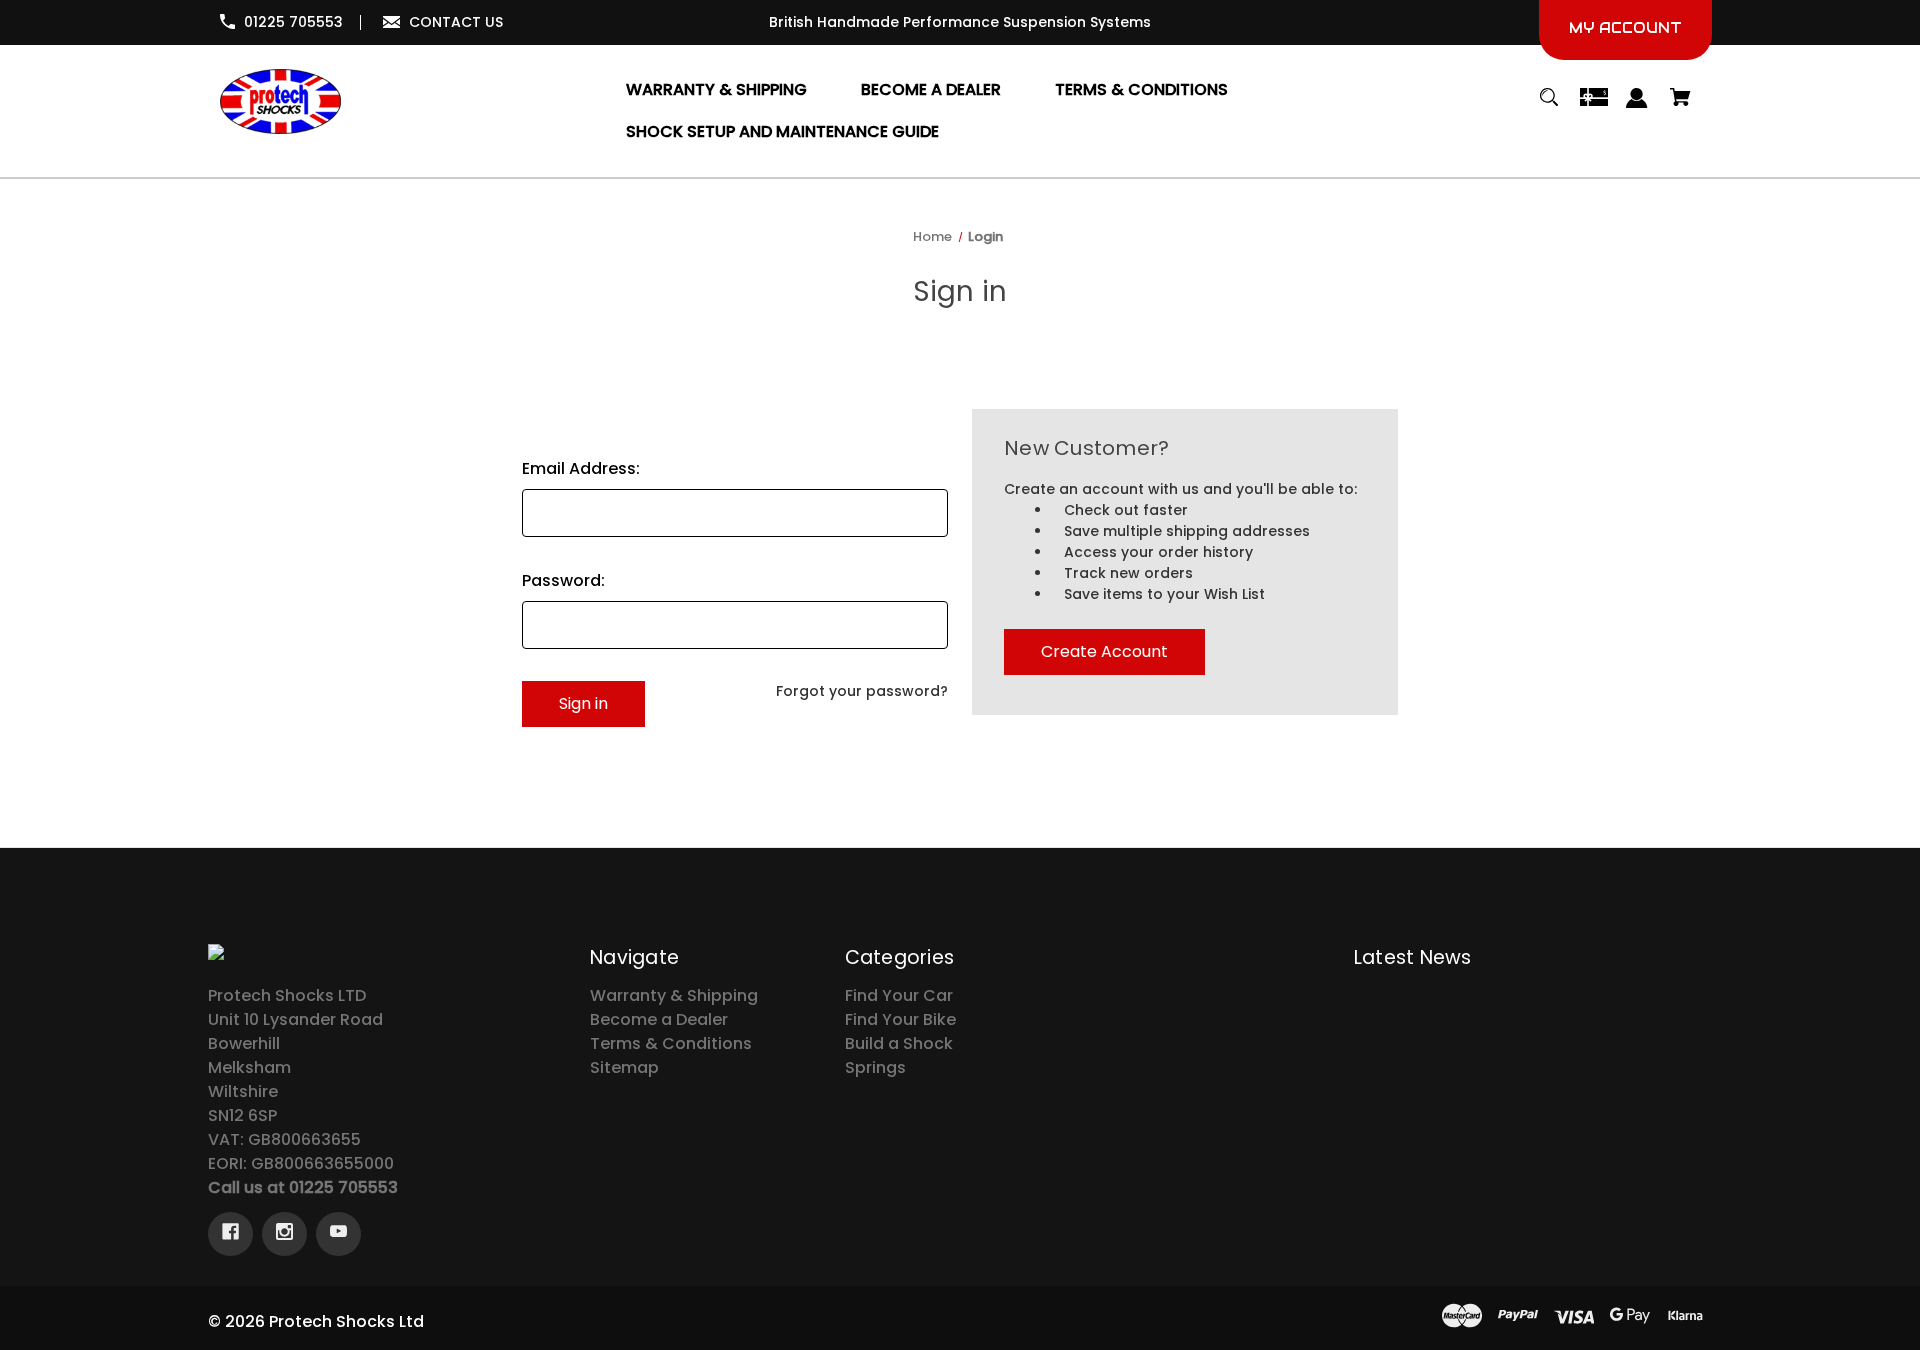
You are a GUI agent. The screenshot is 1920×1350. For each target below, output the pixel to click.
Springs (875, 1067)
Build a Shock (899, 1043)
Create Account (1104, 651)
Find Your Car (899, 995)
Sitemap (624, 1067)
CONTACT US (456, 22)
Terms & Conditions (671, 1043)
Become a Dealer (659, 1019)
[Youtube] (338, 1234)
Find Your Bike (900, 1019)
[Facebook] (230, 1234)
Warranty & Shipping (674, 995)
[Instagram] (284, 1234)
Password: (563, 580)
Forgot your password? (862, 691)
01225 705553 (293, 22)
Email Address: (581, 468)
